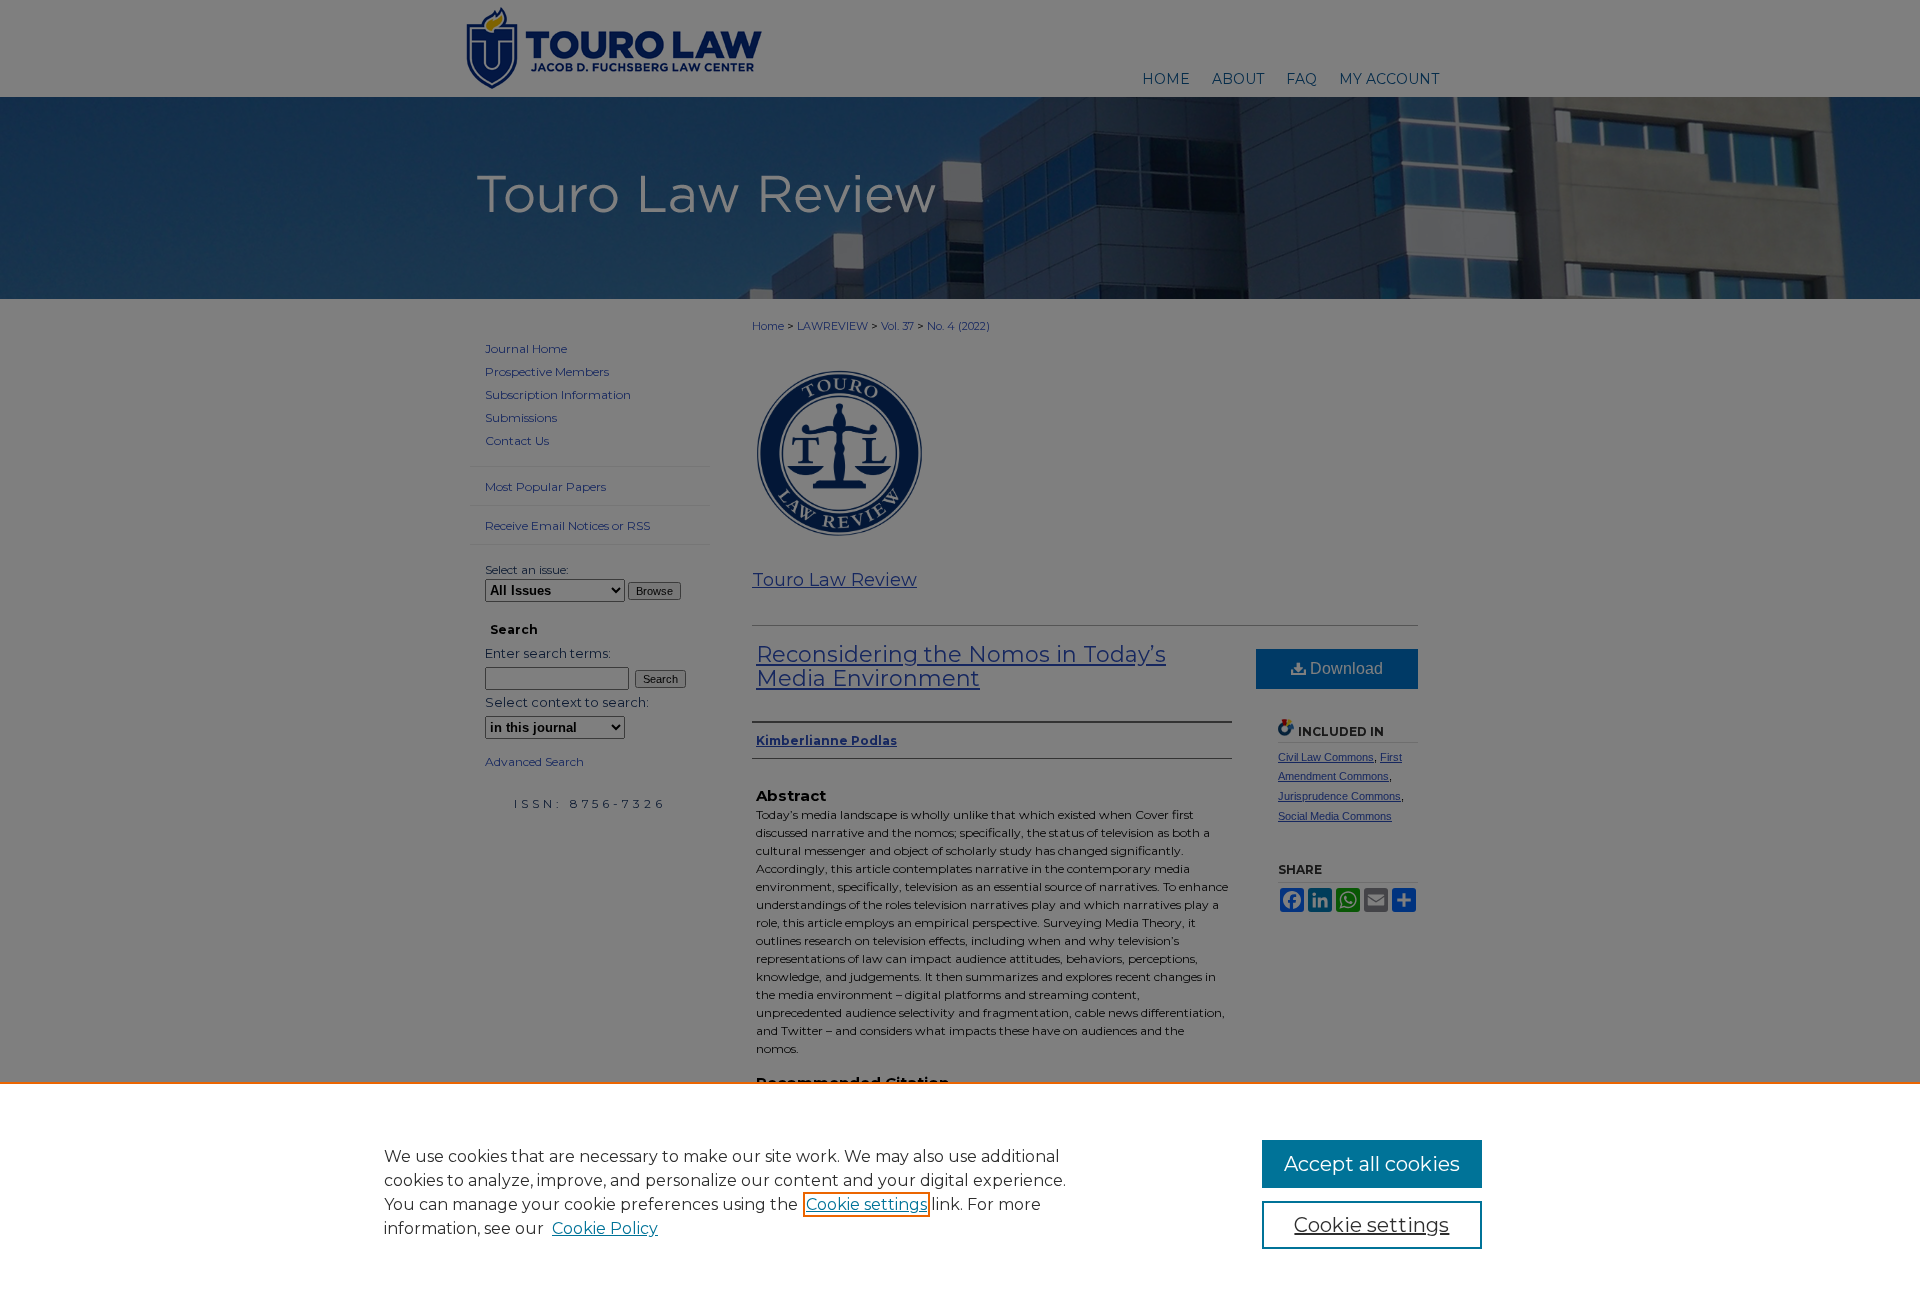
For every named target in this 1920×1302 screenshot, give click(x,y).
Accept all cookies (1372, 1164)
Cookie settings (866, 1204)
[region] (960, 1192)
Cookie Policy (605, 1228)
